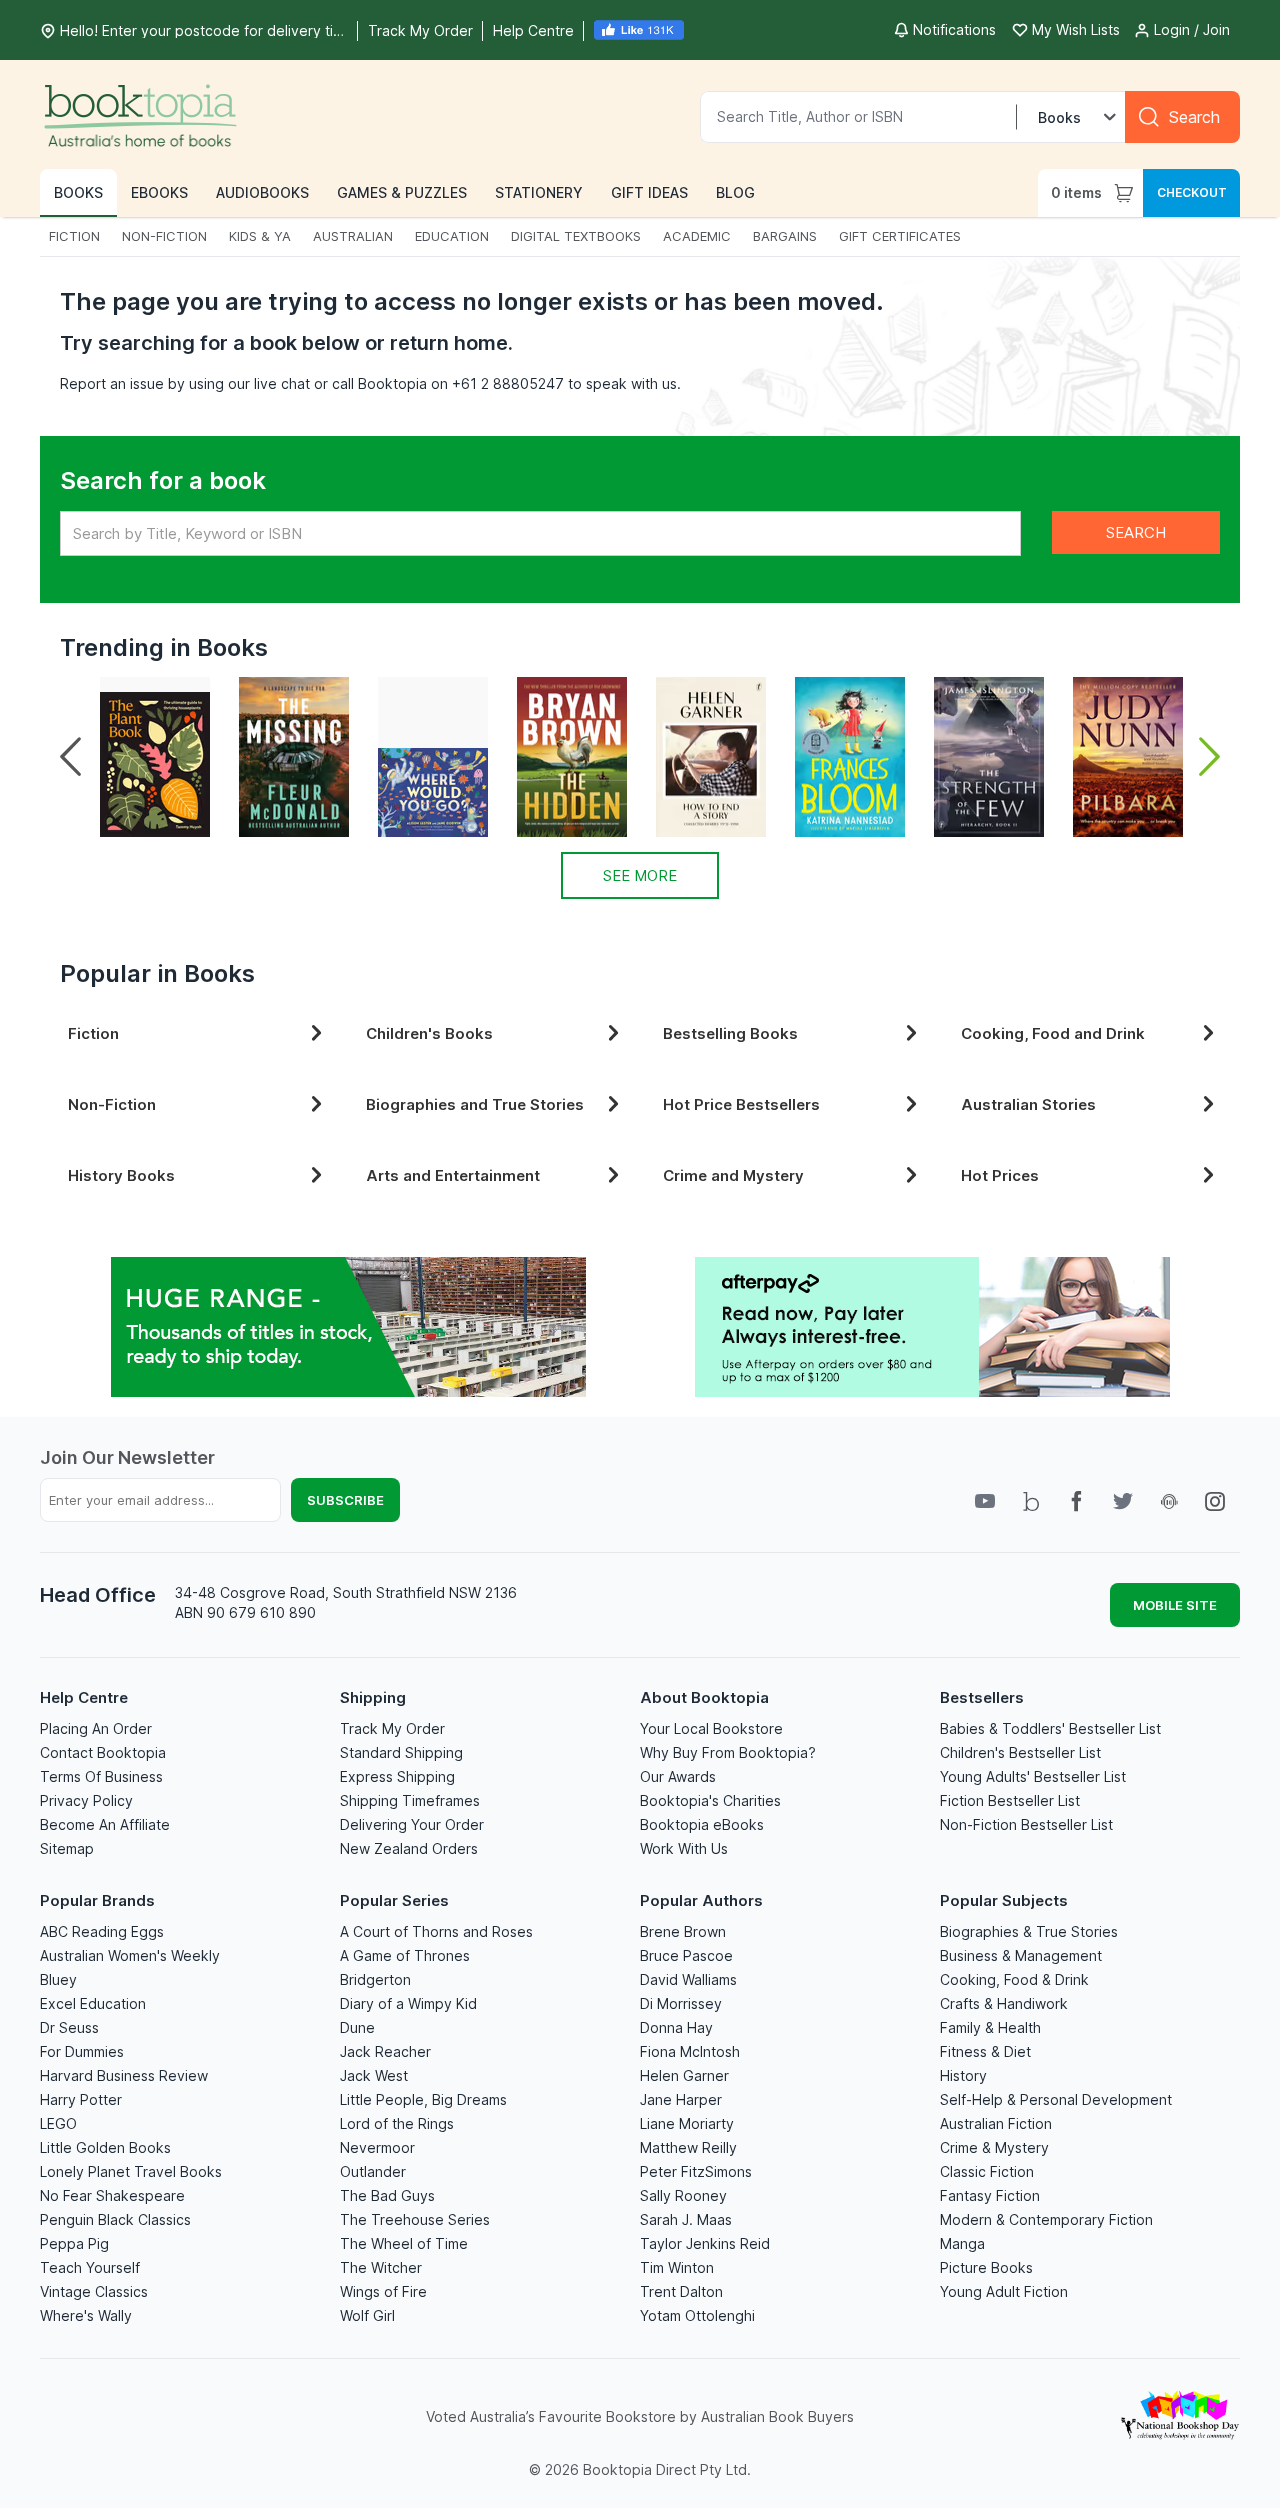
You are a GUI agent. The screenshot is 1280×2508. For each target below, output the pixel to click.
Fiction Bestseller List (1010, 1800)
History (963, 2075)
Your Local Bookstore (711, 1728)
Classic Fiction (987, 2171)
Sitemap (67, 1848)
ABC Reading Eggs (102, 1931)
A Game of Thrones (405, 1955)
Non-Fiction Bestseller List (1026, 1824)
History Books (121, 1175)
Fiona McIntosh (690, 2051)
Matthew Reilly (688, 2147)
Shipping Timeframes (410, 1800)
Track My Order (392, 1728)
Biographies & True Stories (1029, 1931)
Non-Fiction (112, 1104)
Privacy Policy (86, 1800)
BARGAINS (785, 236)
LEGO (58, 2123)
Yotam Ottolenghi (697, 2315)
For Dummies (82, 2051)
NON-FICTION (164, 236)
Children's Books (429, 1033)
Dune (357, 2027)
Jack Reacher (385, 2051)
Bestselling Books (730, 1033)
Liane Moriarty (687, 2123)
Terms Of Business (101, 1776)
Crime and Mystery (733, 1175)
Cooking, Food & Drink (1014, 1979)
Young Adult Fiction (1004, 2291)
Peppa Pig (74, 2243)
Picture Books (986, 2267)
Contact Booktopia (103, 1752)
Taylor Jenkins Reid (705, 2243)
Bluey (58, 1979)
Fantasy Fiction (990, 2195)
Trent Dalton (681, 2291)
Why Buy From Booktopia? (728, 1752)
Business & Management (1021, 1955)
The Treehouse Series (415, 2219)
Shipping (373, 1697)
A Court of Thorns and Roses (436, 1931)
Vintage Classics (94, 2291)
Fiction (93, 1033)
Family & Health (990, 2027)
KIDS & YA (260, 236)
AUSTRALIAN (353, 236)
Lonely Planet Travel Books (131, 2171)
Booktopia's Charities (710, 1800)
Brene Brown (683, 1931)
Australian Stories (1028, 1104)
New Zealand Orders (409, 1848)
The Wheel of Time (404, 2243)
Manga (962, 2243)
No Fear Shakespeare (112, 2195)
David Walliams (688, 1979)
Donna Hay (676, 2027)
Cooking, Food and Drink (1053, 1033)
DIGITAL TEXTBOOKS (576, 236)
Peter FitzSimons (696, 2171)
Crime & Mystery (994, 2147)
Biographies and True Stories (475, 1104)
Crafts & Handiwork (1004, 2003)
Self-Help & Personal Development (1056, 2099)
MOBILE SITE (1175, 1605)
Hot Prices (1000, 1175)
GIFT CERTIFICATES (900, 236)
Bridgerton (375, 1979)
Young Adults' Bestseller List (1033, 1776)
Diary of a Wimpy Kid (408, 2003)
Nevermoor (377, 2147)
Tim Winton (677, 2267)
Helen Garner (684, 2075)
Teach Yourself (90, 2267)
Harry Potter (81, 2099)
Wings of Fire (383, 2291)
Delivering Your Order (412, 1824)
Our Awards (678, 1776)
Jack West (374, 2075)
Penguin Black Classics (115, 2219)
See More (640, 875)
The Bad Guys (387, 2195)
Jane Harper (681, 2099)
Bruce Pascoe (686, 1955)
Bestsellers (982, 1697)
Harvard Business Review (124, 2075)
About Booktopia (704, 1697)
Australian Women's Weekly (130, 1955)
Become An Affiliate (105, 1824)
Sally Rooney (683, 2195)
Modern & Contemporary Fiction (1046, 2219)
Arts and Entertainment (453, 1175)
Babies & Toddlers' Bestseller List (1050, 1728)
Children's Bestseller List (1020, 1752)
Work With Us (684, 1848)
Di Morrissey (681, 2003)
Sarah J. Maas (686, 2219)
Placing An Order (96, 1728)
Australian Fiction (996, 2123)
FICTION (74, 236)
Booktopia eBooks (702, 1824)
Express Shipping (397, 1776)
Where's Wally (86, 2315)
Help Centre (84, 1697)
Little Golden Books (105, 2147)
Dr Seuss (69, 2027)
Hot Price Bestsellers (741, 1104)
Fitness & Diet (985, 2051)
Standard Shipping (401, 1752)
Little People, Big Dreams (423, 2099)
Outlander (373, 2171)
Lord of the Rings (397, 2123)
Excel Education (93, 2003)
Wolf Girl (367, 2315)
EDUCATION (452, 236)
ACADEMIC (697, 236)
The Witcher (381, 2267)
